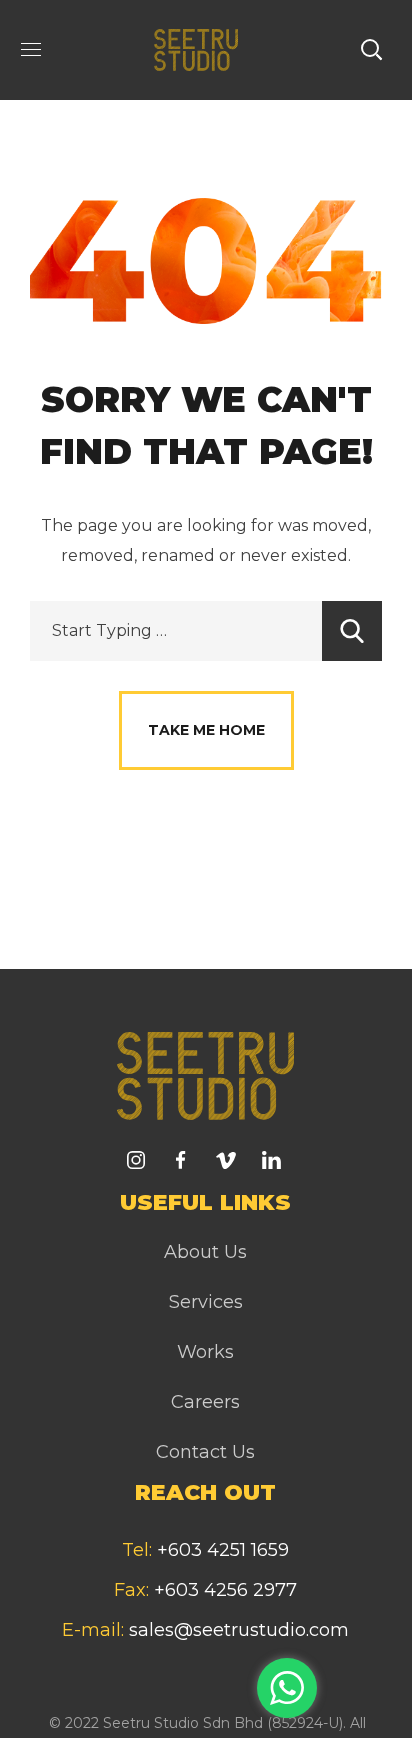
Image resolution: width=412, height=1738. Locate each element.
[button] (371, 50)
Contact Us (205, 1452)
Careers (205, 1402)
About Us (205, 1252)
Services (206, 1302)
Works (205, 1352)
